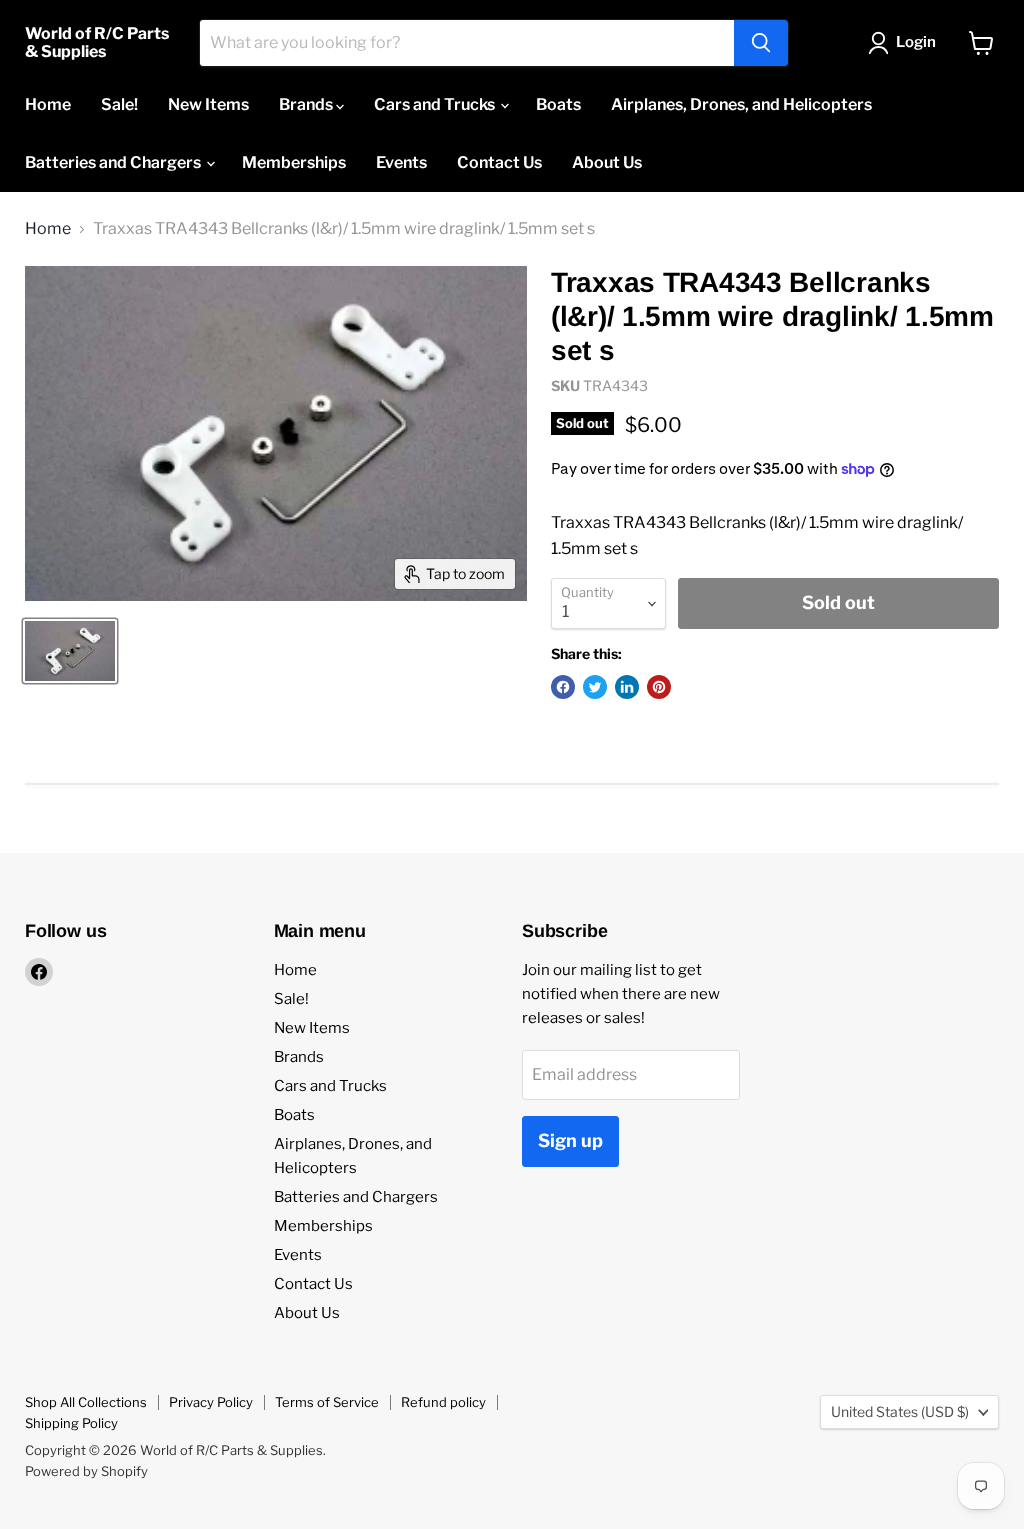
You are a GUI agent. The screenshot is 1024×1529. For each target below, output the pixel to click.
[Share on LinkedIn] (627, 687)
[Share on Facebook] (563, 687)
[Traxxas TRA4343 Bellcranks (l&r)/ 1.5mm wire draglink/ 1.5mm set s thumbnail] (70, 651)
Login (916, 42)
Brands (307, 104)
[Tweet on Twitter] (595, 687)
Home (48, 104)
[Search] (761, 43)
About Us (607, 162)
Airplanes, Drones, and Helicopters (741, 104)
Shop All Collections (86, 1402)
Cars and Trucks (436, 104)
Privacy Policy (211, 1402)
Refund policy (443, 1402)
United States (900, 1411)
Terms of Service (327, 1402)
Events (401, 162)
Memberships (294, 162)
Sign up (570, 1140)
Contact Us (499, 162)
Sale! (119, 104)
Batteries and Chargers (114, 162)
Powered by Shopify (86, 1471)
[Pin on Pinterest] (659, 687)
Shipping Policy (71, 1423)
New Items (208, 104)
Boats (558, 104)
